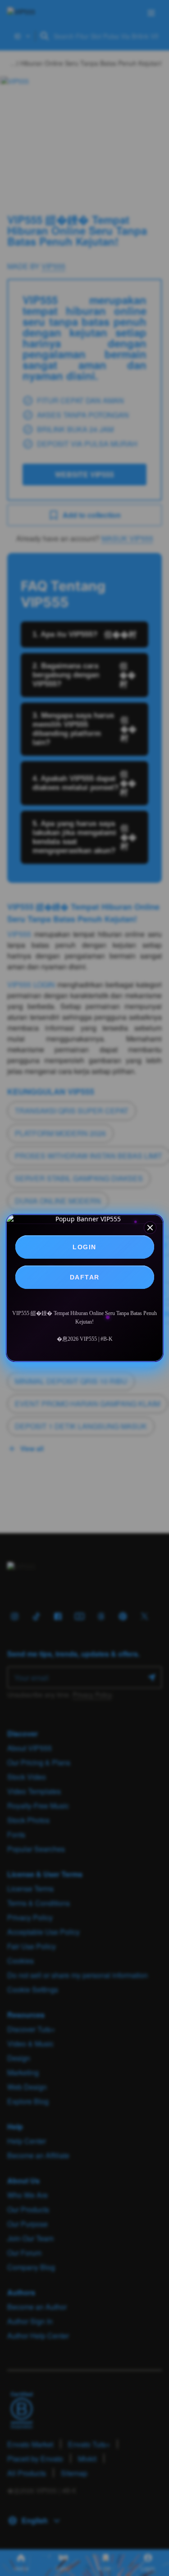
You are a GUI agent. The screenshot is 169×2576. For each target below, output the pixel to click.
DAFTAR (85, 1277)
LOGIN (84, 1247)
